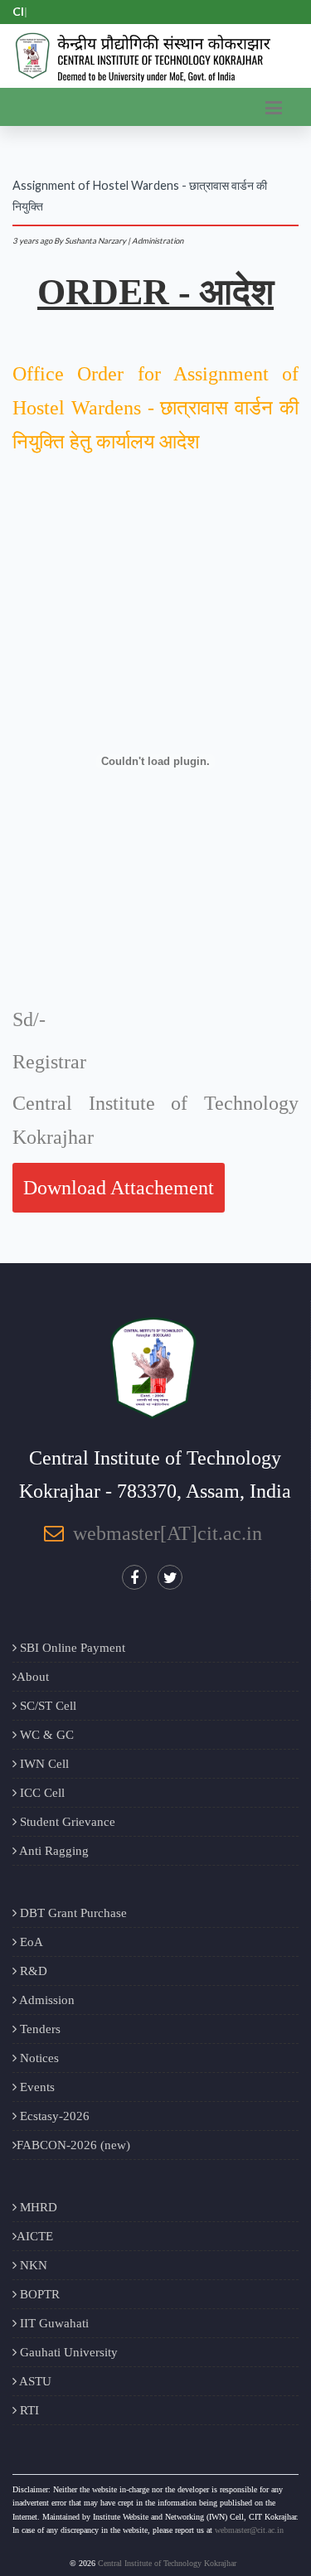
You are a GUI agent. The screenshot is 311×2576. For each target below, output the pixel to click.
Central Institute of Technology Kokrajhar (167, 2563)
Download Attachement (119, 1188)
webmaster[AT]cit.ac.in (168, 1533)
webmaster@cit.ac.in (249, 2530)
